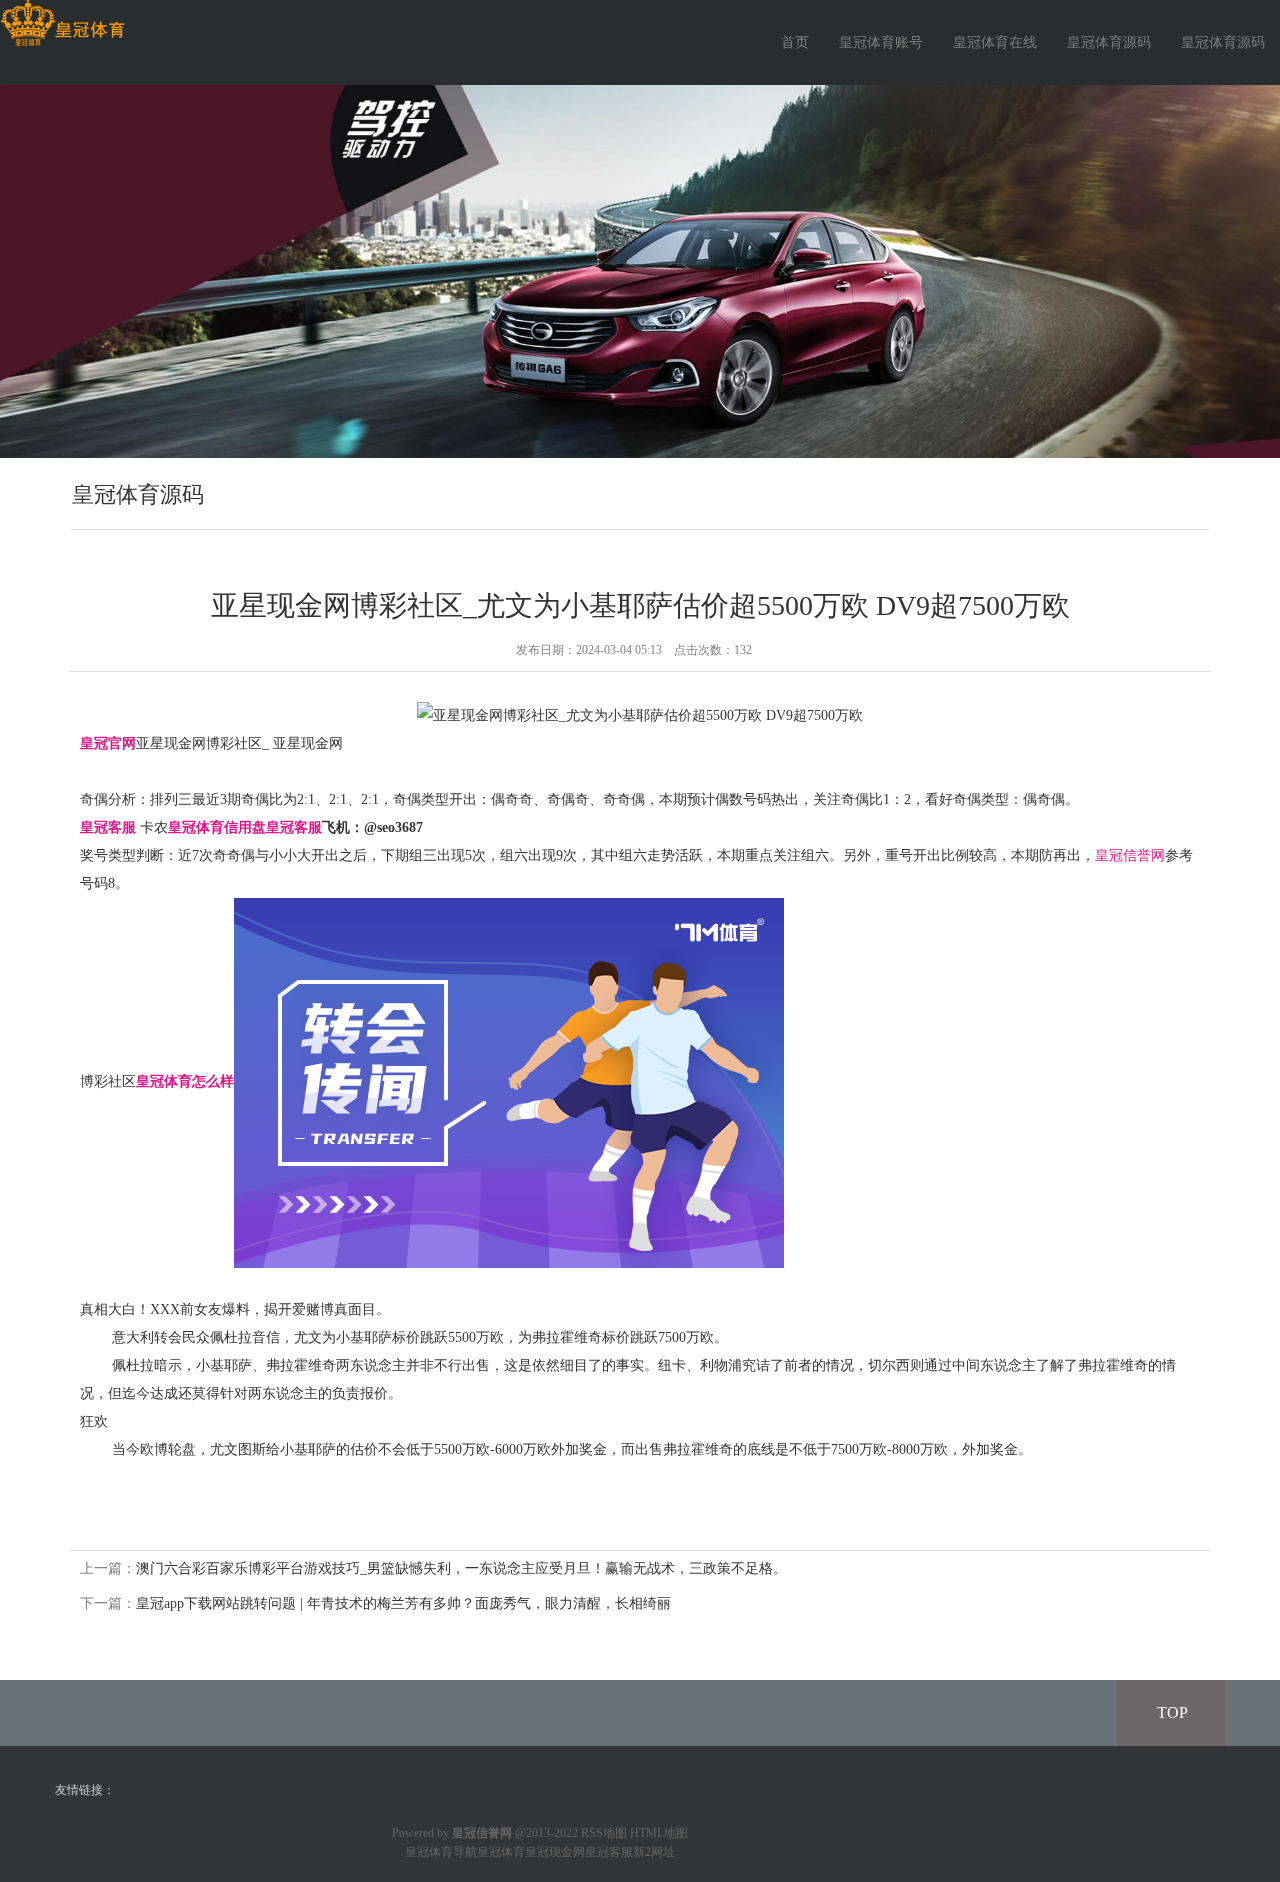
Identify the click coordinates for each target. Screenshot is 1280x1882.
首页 (795, 42)
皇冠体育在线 (995, 42)
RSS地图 (604, 1833)
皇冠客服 (609, 1852)
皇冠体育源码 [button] (1223, 42)
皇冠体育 (501, 1852)
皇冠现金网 (555, 1852)
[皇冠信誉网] (62, 23)
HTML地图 (659, 1833)
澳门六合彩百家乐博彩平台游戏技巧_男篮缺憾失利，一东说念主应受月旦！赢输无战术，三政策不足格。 (461, 1568)
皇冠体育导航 (441, 1852)
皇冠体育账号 (881, 42)
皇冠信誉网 (1130, 855)
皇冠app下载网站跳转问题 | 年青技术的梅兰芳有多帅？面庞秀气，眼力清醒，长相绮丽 (403, 1603)
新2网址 (654, 1852)
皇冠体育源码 (1109, 42)
